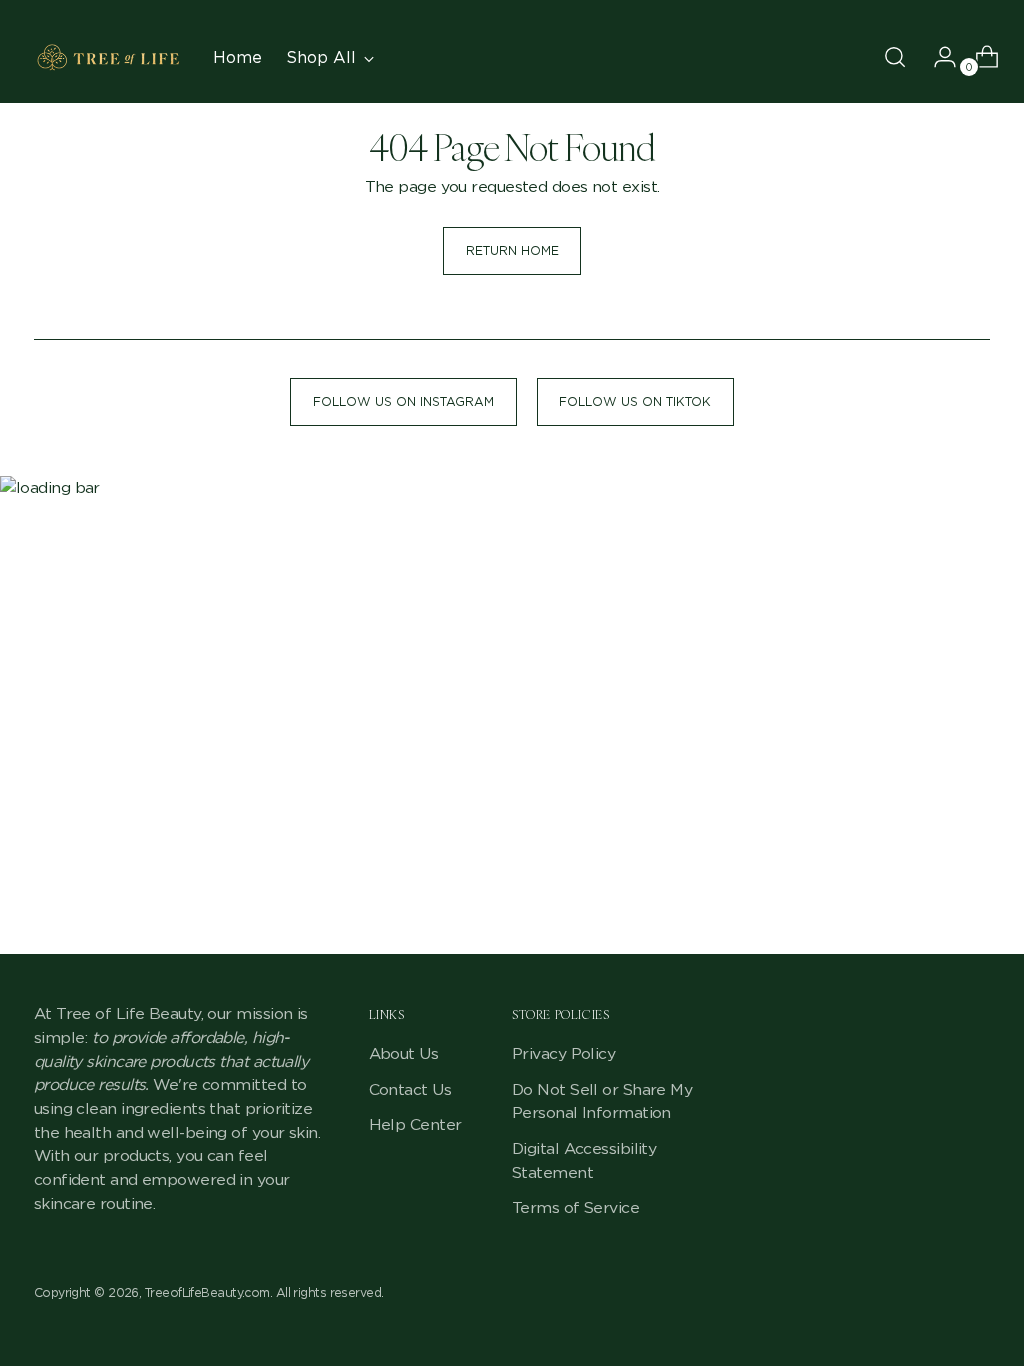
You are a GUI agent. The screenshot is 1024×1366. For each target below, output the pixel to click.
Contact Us (410, 1089)
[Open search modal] (895, 57)
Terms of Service (575, 1207)
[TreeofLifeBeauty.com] (109, 57)
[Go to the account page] (937, 57)
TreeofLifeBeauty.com (207, 1292)
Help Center (415, 1124)
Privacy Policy (563, 1053)
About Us (404, 1053)
